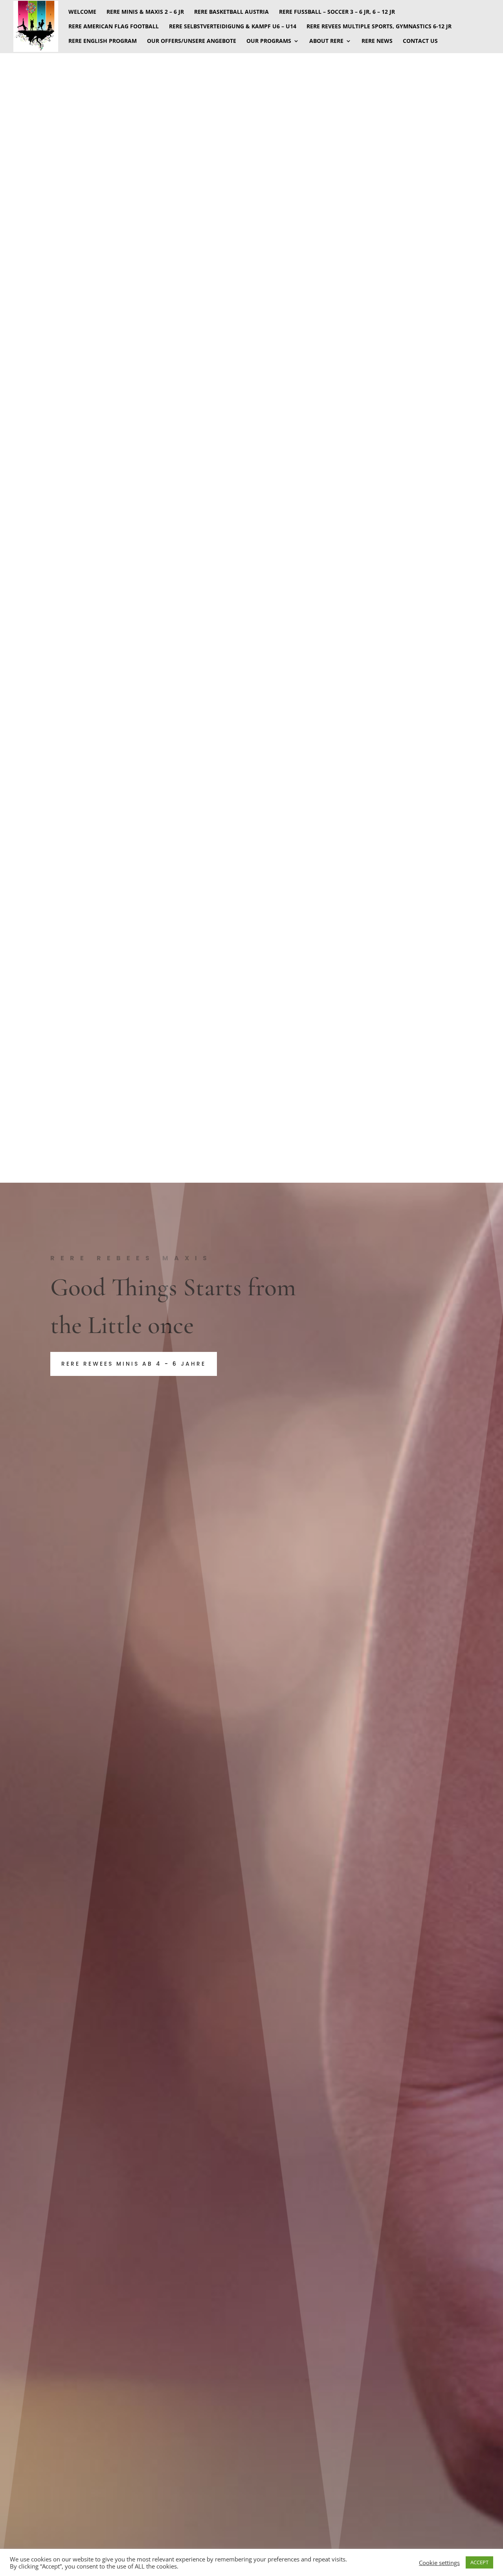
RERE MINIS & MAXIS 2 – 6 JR (145, 12)
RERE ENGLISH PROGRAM (103, 41)
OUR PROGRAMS (269, 41)
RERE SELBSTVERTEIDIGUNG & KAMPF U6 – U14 (233, 27)
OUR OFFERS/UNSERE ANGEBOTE (192, 41)
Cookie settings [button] (439, 2563)
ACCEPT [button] (479, 2562)
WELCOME (82, 12)
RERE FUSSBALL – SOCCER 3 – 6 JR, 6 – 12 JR (337, 12)
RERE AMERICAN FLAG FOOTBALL (114, 27)
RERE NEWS (377, 41)
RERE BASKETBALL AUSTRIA (231, 12)
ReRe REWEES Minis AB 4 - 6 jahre (134, 1364)
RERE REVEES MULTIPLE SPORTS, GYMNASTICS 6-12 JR (379, 27)
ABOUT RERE (326, 41)
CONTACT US (420, 41)
